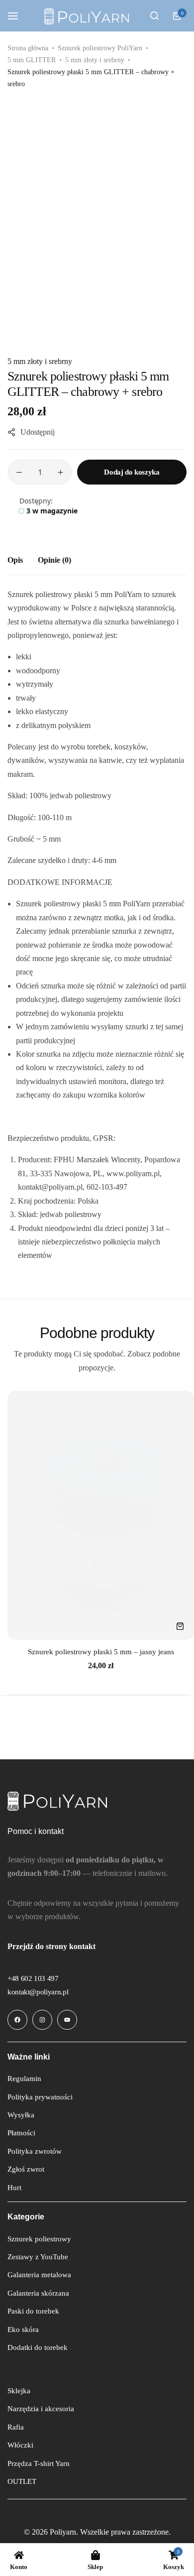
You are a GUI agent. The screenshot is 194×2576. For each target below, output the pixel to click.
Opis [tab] (15, 560)
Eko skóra (23, 2330)
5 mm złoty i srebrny (95, 60)
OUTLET (22, 2481)
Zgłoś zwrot (26, 2169)
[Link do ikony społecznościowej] (17, 2020)
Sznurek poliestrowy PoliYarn (100, 48)
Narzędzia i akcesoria (41, 2409)
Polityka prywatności (40, 2097)
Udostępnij (38, 432)
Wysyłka (21, 2115)
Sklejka (19, 2391)
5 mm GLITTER (32, 60)
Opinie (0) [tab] (54, 560)
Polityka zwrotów (35, 2151)
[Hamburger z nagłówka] (18, 16)
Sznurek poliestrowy (39, 2239)
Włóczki (20, 2445)
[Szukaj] (154, 16)
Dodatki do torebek (38, 2347)
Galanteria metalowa (39, 2275)
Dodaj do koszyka (132, 472)
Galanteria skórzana (38, 2293)
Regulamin (24, 2079)
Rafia (16, 2427)
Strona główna (28, 48)
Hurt (14, 2188)
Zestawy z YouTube (38, 2257)
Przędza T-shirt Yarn (39, 2463)
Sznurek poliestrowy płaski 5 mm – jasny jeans (101, 1652)
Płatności (21, 2133)
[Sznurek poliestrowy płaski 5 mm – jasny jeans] (101, 1515)
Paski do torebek (33, 2311)
